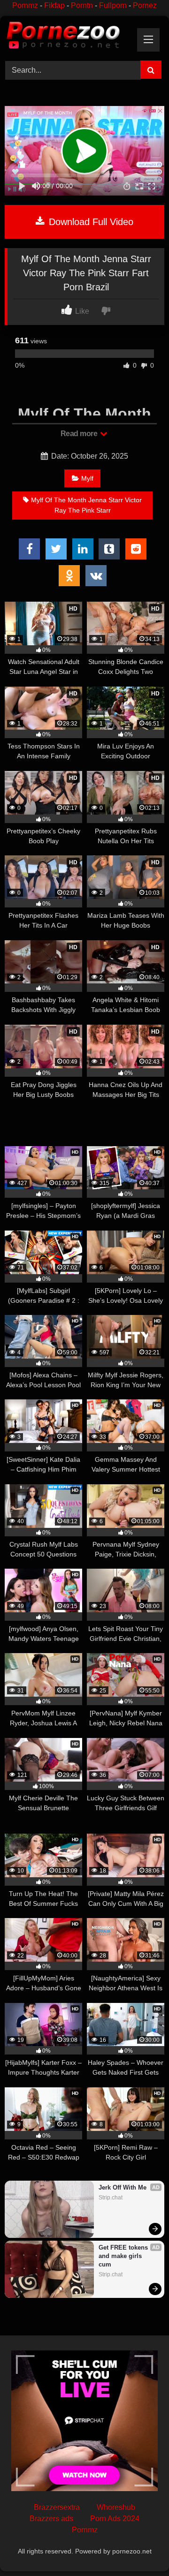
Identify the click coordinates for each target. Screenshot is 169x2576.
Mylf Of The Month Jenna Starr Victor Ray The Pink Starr (86, 505)
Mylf (87, 478)
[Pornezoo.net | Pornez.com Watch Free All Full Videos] (69, 37)
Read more (80, 434)
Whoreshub (116, 2507)
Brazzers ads (51, 2519)
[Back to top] (140, 2548)
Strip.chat (111, 2198)
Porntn (82, 5)
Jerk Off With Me (123, 2187)
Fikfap (54, 5)
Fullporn (113, 5)
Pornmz (25, 5)
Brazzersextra (57, 2507)
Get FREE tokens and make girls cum (124, 2256)
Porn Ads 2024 (115, 2519)
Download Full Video (90, 222)
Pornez (145, 5)
